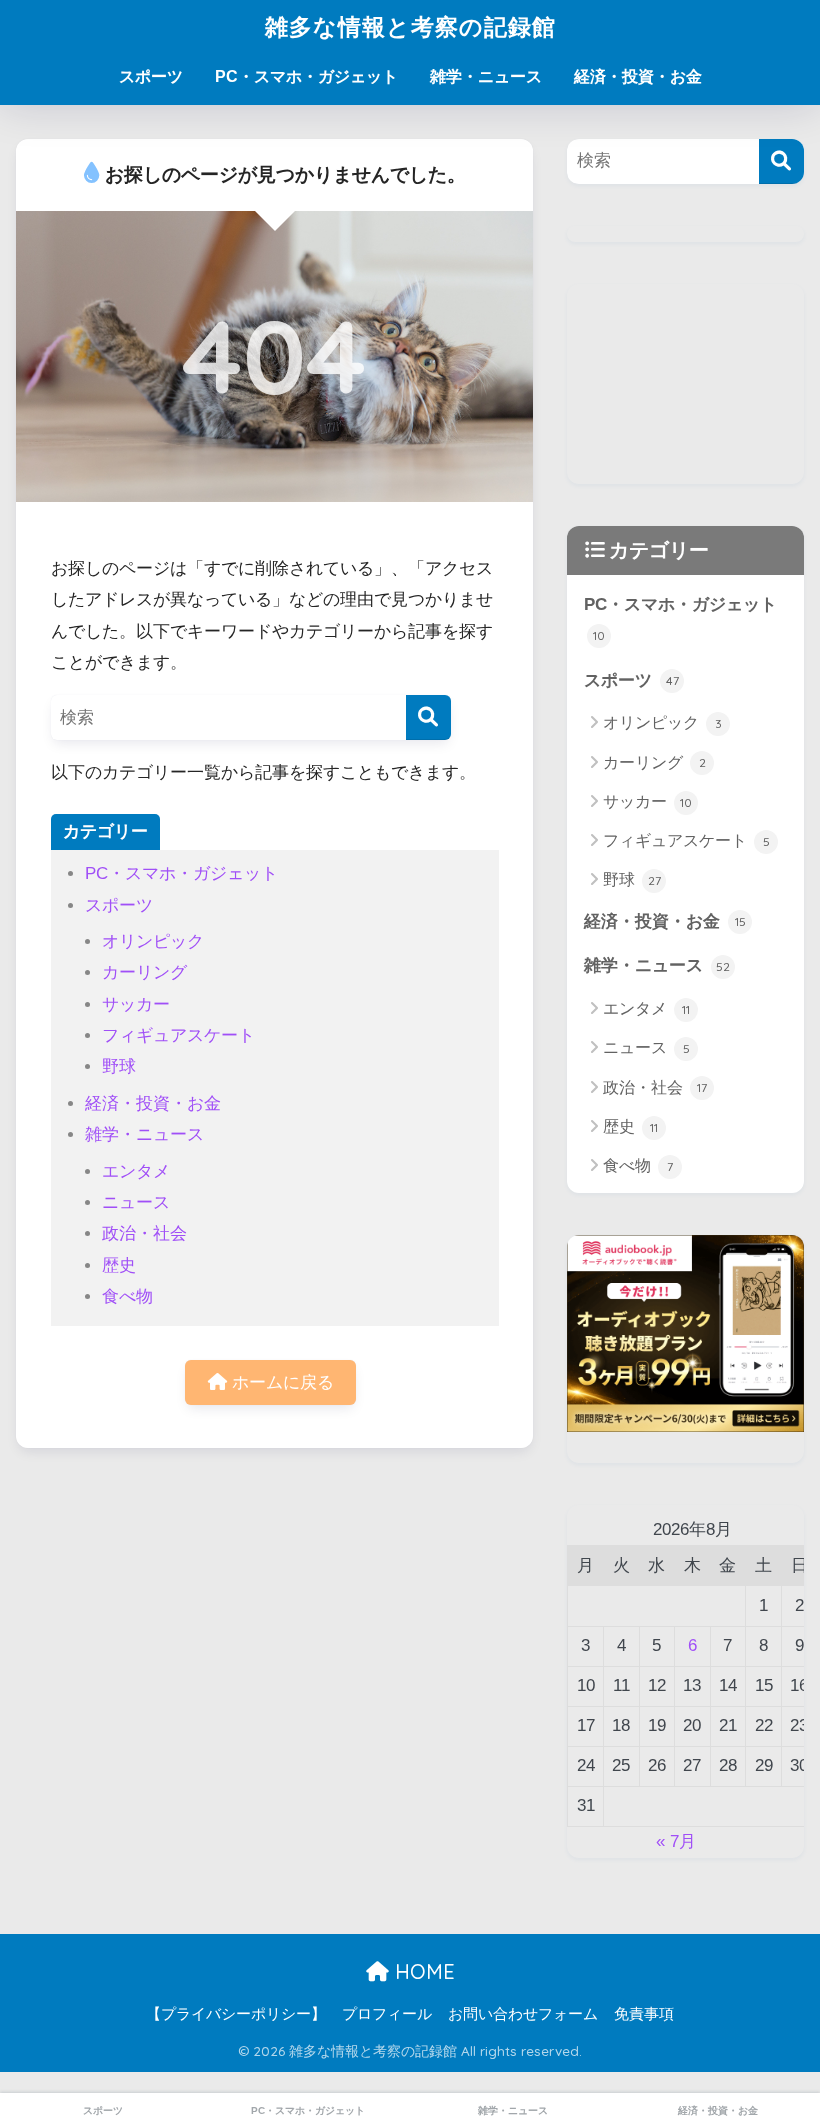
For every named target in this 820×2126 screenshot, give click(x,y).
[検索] (428, 717)
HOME (422, 1971)
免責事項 (644, 2014)
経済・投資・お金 (638, 76)
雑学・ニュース (486, 76)
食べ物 (127, 1296)
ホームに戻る (280, 1382)
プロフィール (387, 2014)
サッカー (136, 1004)
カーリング (144, 972)
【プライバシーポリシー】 (236, 2014)
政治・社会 (144, 1233)
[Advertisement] (685, 384)
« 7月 (676, 1841)
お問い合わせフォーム (523, 2014)
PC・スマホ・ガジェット (306, 76)
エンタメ (136, 1171)
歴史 (119, 1265)
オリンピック (153, 941)
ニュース (136, 1202)
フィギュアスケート (178, 1035)
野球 (119, 1066)
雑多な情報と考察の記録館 (410, 26)
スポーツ (151, 76)
